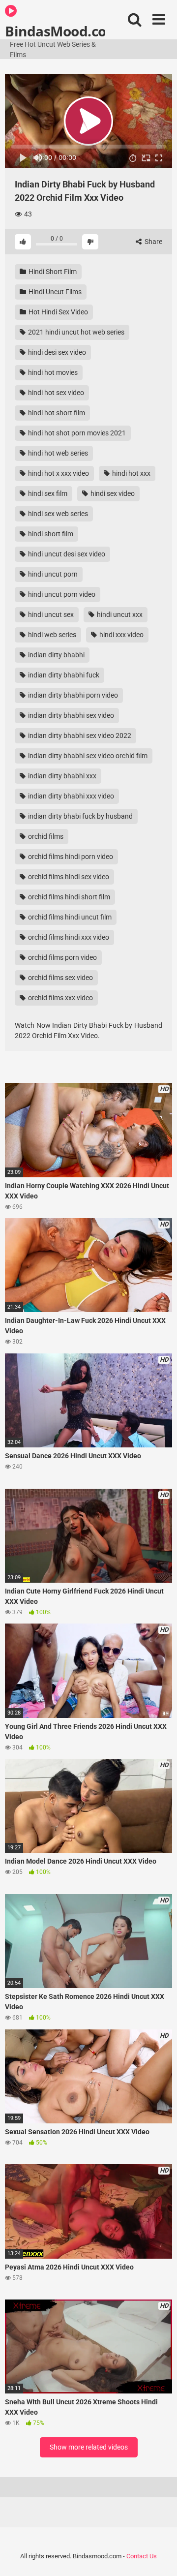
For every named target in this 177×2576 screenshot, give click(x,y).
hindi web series (51, 635)
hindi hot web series (57, 453)
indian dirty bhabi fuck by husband (80, 816)
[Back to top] (159, 2556)
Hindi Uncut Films (54, 292)
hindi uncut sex (50, 614)
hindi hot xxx (131, 473)
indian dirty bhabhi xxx (61, 776)
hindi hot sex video (55, 393)
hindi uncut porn (52, 574)
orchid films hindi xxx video (68, 937)
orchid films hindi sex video (68, 877)
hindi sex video (112, 493)
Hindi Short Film (52, 272)
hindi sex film (47, 493)
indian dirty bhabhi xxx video (70, 796)
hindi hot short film (56, 413)
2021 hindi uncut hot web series (75, 332)
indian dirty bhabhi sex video (70, 715)
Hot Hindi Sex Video (58, 312)
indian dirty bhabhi (56, 655)
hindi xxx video (121, 635)
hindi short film (50, 534)
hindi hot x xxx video (58, 473)
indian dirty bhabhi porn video (72, 695)
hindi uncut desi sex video (66, 554)
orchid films (45, 836)
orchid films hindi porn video (70, 857)
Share (153, 242)
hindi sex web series (57, 514)
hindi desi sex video (56, 352)
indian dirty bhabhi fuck (63, 675)
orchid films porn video (62, 957)
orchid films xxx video (60, 998)
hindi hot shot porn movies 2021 (76, 433)
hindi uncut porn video (61, 594)
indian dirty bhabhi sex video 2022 (79, 736)
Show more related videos (89, 2447)
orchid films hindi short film (68, 897)
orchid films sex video (60, 978)
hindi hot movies (52, 372)
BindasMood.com (55, 31)
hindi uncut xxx (119, 614)
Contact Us (142, 2556)
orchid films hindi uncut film (69, 917)
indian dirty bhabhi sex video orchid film (87, 756)
